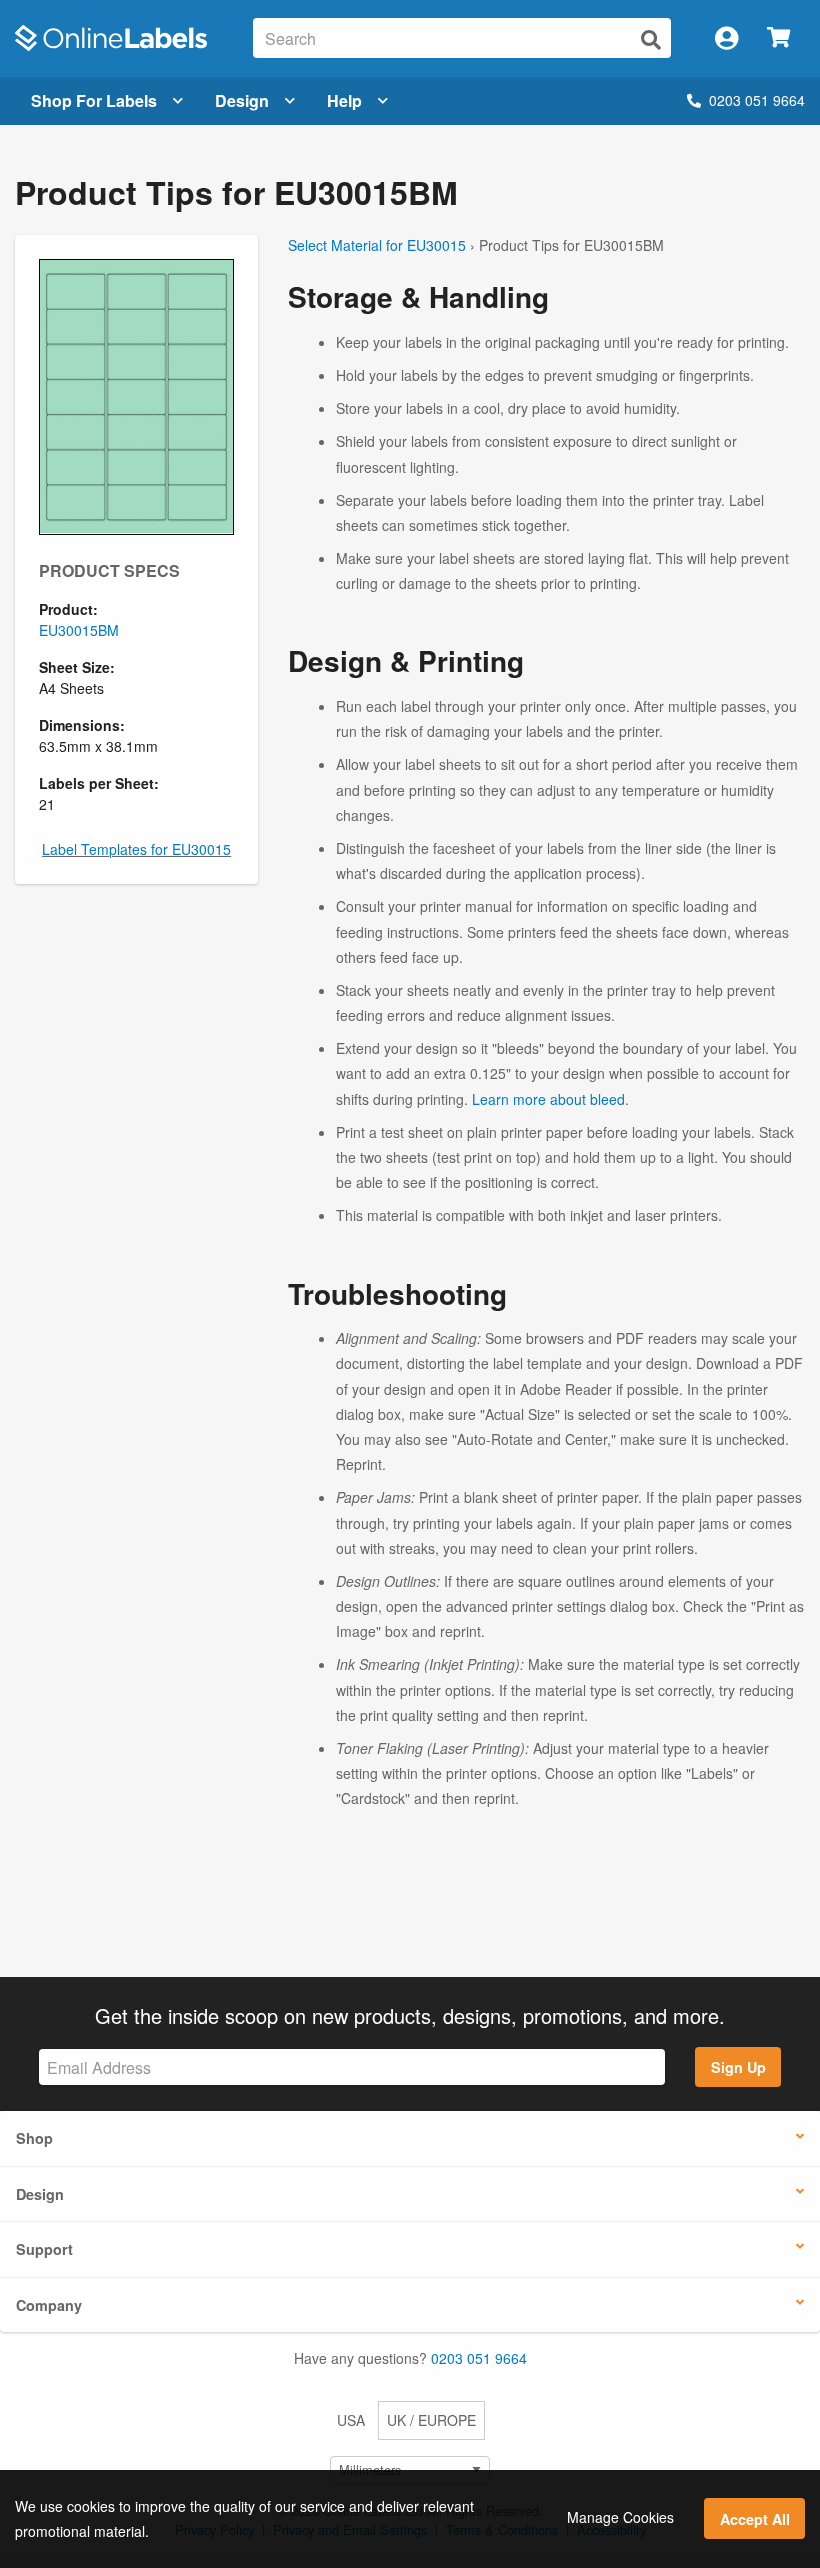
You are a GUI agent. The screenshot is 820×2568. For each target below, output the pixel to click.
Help (344, 100)
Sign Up (738, 2067)
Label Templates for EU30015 (136, 849)
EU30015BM (79, 630)
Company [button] (49, 2305)
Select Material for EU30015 (377, 245)
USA (351, 2420)
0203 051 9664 (757, 100)
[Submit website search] (651, 39)
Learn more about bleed (548, 1099)
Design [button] (40, 2194)
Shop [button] (34, 2138)
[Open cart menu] (778, 38)
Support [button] (44, 2249)
